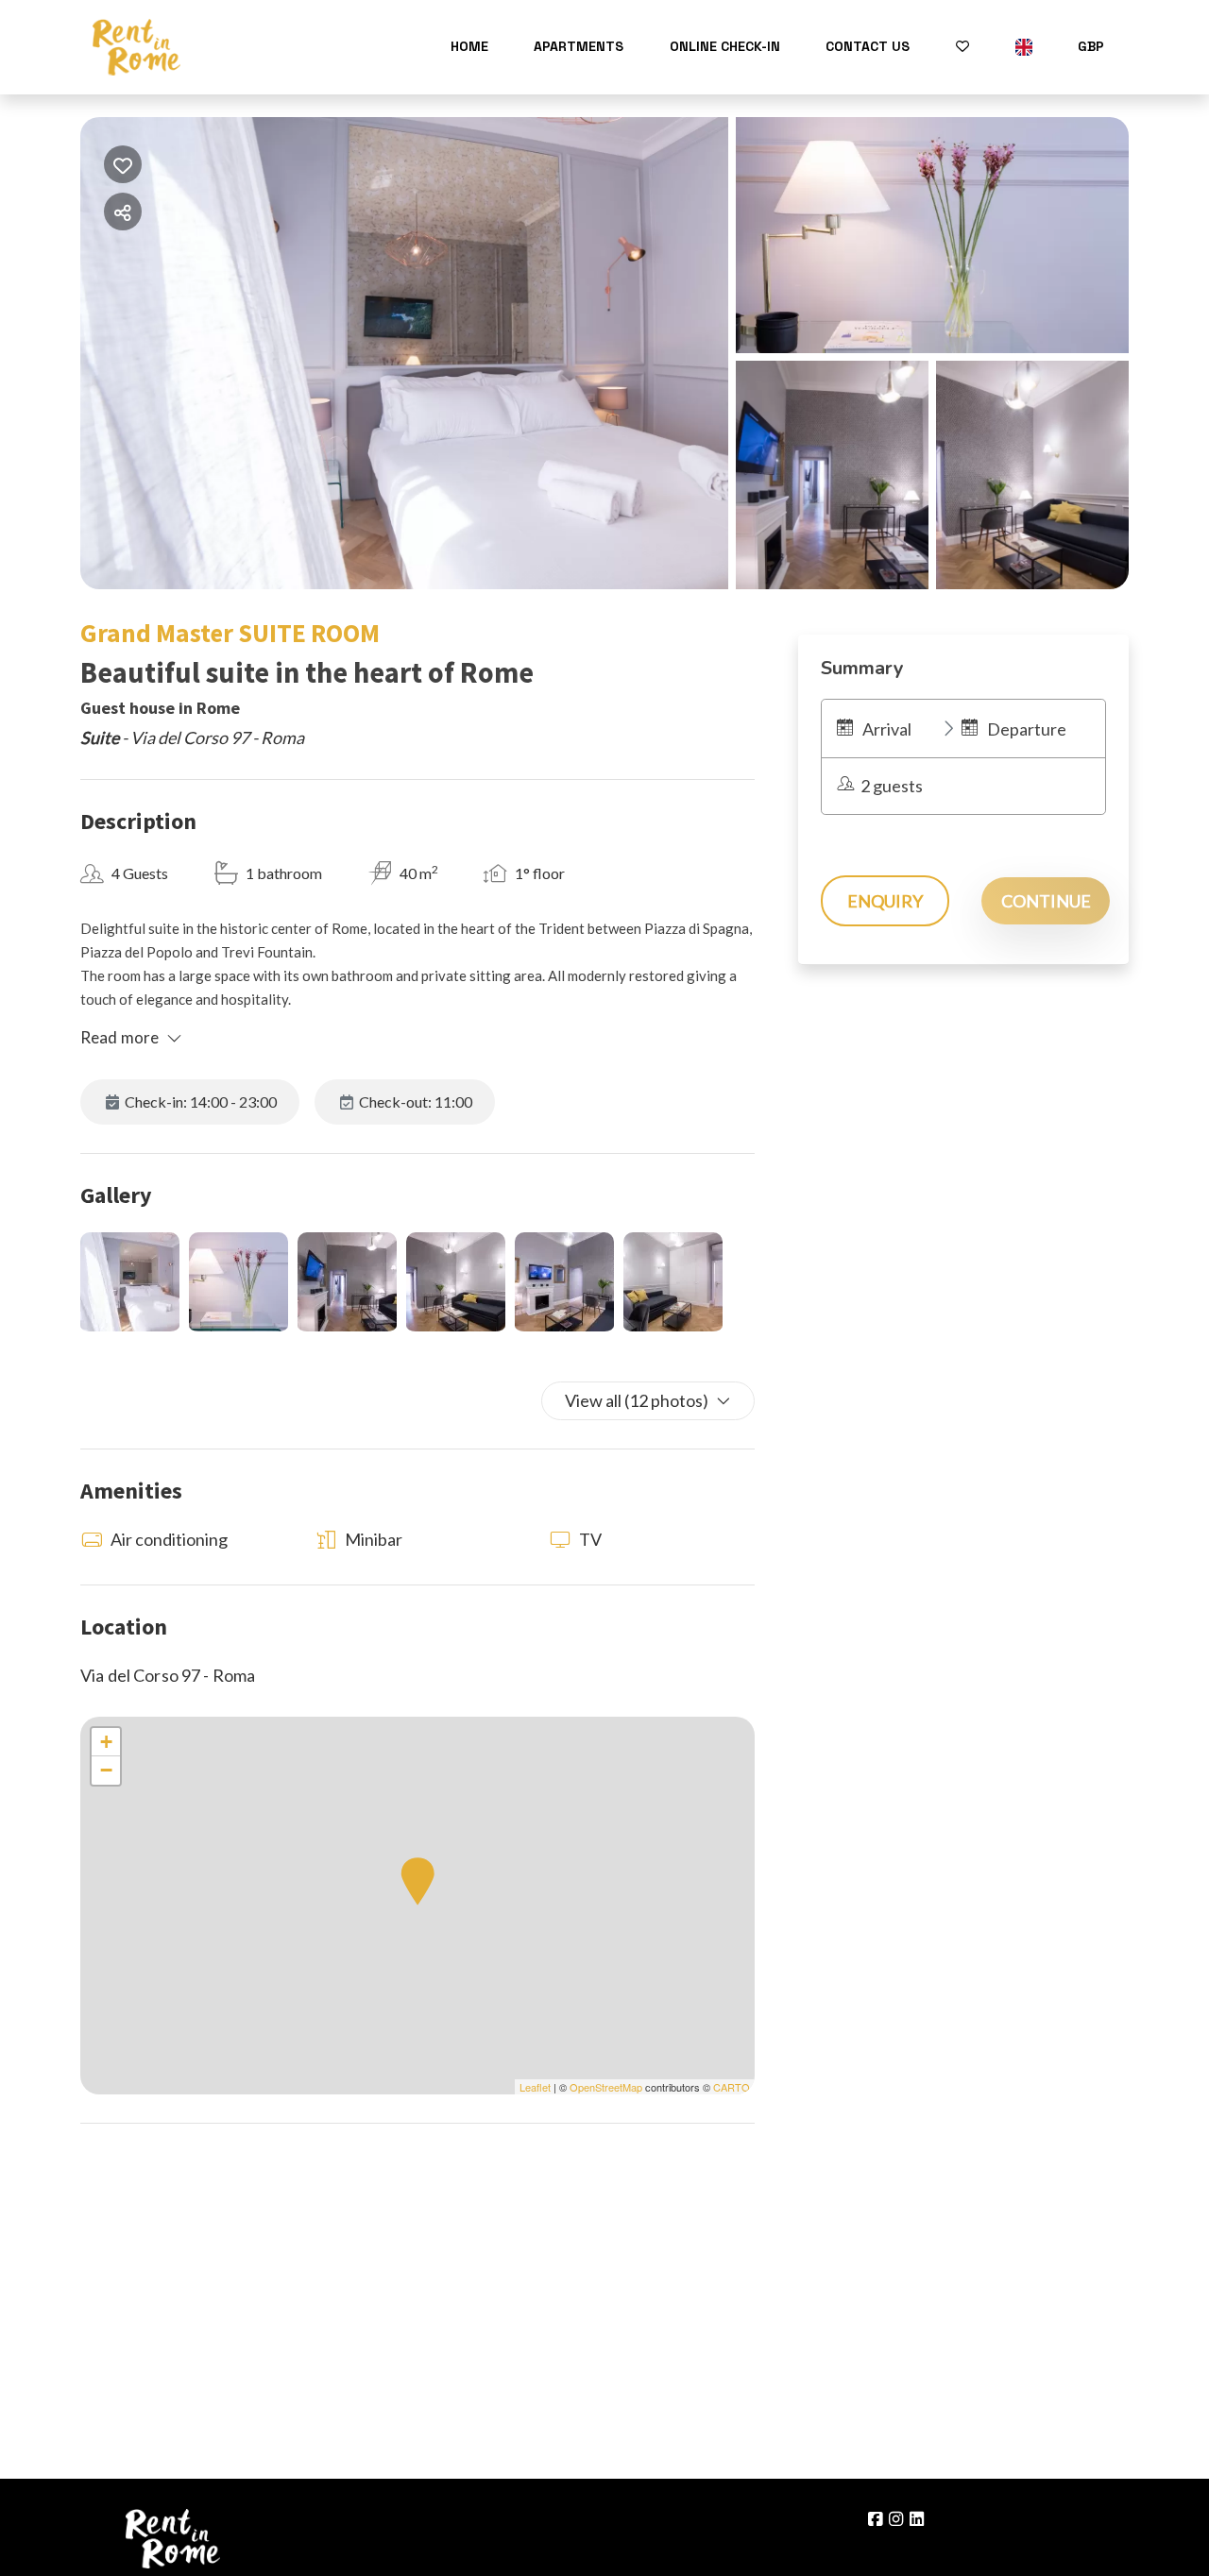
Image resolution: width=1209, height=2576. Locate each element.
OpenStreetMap (606, 2087)
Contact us (868, 46)
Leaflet (535, 2087)
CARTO (732, 2087)
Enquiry (885, 901)
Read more (119, 1037)
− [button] (106, 1770)
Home (469, 46)
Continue (1046, 901)
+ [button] (106, 1742)
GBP (1091, 46)
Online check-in (725, 46)
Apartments (579, 46)
